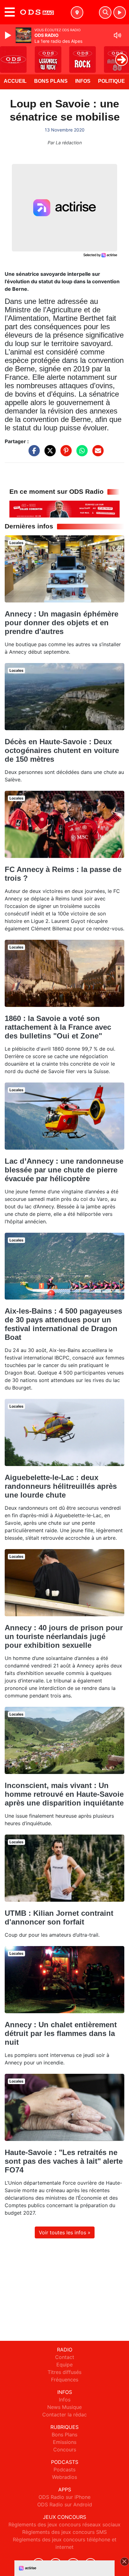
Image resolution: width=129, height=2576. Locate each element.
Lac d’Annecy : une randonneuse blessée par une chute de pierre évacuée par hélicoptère (64, 1170)
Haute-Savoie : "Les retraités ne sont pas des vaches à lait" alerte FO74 (64, 2161)
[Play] (9, 35)
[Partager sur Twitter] (49, 454)
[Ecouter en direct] (120, 12)
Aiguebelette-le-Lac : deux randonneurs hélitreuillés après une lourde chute (61, 1486)
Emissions (65, 2442)
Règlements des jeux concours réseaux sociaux (64, 2524)
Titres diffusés (64, 2372)
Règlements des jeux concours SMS (64, 2532)
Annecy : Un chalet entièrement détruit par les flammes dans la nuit (61, 2033)
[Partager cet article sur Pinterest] (64, 454)
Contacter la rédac (64, 2415)
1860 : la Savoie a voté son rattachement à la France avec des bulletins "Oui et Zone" (58, 1027)
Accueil (15, 81)
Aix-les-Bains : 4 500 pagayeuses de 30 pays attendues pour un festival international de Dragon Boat (63, 1324)
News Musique (64, 2407)
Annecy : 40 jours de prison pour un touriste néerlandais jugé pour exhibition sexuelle (64, 1636)
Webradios (64, 2477)
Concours (65, 2450)
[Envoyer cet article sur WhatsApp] (80, 454)
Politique (111, 81)
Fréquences (65, 2380)
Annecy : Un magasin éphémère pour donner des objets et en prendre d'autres (62, 623)
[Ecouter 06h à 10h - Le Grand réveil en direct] (64, 509)
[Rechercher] (105, 12)
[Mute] (117, 35)
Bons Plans (51, 81)
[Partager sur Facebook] (33, 454)
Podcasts (64, 2469)
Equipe (64, 2365)
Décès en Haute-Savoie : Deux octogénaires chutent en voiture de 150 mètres (62, 750)
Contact (65, 2357)
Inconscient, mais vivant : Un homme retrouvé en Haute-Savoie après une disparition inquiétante (64, 1794)
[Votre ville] (77, 12)
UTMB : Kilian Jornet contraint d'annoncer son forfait (59, 1917)
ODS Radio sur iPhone (64, 2497)
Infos (83, 81)
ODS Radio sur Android (65, 2504)
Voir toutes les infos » (65, 2232)
